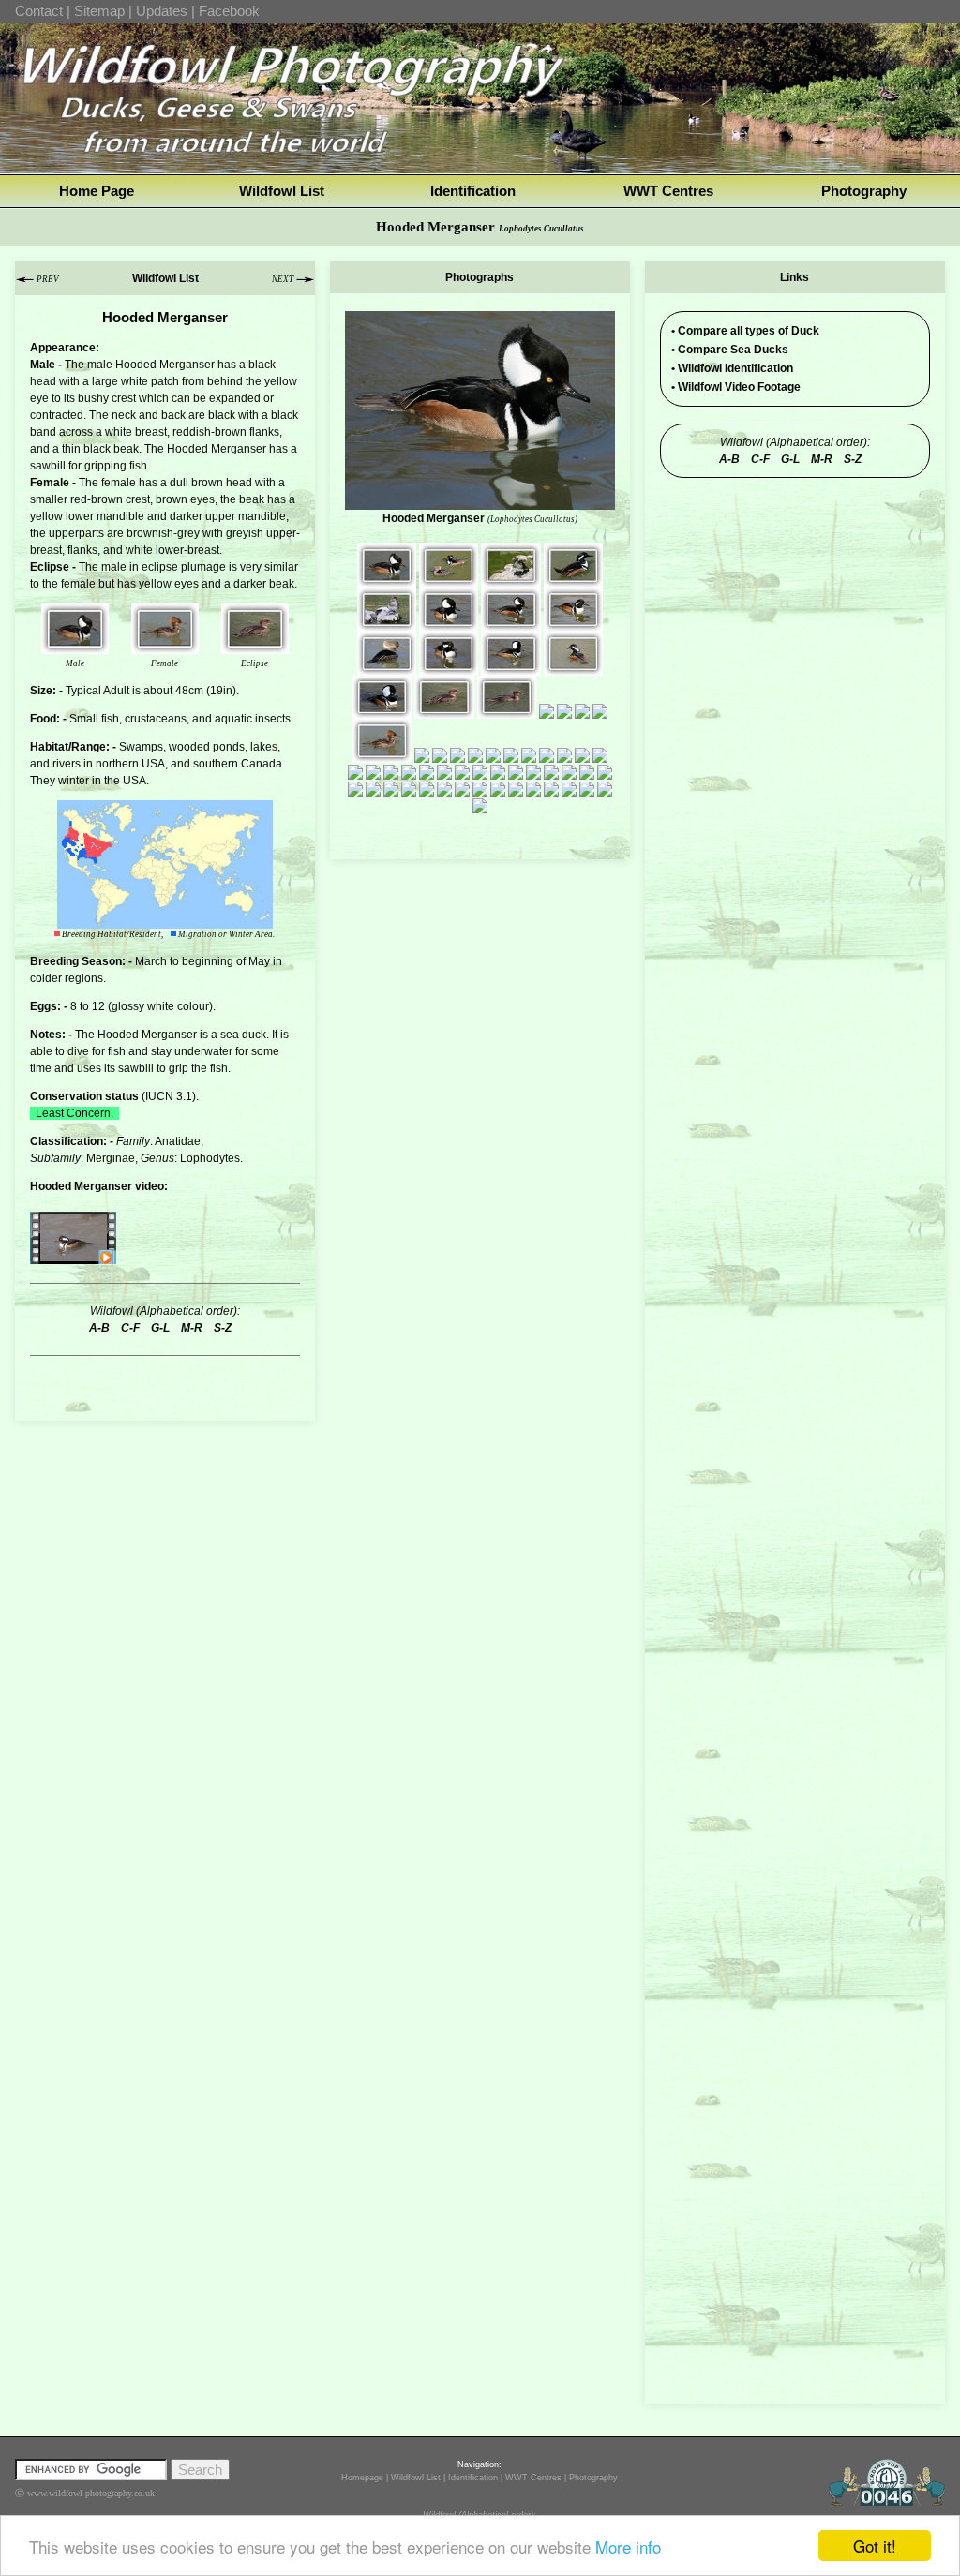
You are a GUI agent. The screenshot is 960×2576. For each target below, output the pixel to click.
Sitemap (99, 11)
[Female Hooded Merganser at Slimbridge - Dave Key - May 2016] (551, 771)
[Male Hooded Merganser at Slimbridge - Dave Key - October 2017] (427, 788)
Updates (162, 11)
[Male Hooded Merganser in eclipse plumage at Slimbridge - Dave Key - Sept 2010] (387, 623)
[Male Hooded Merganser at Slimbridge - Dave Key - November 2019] (569, 788)
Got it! (875, 2546)
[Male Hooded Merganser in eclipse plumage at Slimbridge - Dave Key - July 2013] (255, 646)
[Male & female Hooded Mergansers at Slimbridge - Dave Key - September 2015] (373, 771)
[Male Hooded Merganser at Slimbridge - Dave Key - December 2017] (462, 788)
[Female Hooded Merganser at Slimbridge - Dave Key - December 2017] (498, 788)
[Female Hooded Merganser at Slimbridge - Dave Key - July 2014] (493, 754)
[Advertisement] (795, 606)
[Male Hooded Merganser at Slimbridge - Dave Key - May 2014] (600, 710)
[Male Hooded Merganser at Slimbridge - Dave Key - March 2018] (533, 788)
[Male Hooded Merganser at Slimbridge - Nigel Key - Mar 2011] (449, 667)
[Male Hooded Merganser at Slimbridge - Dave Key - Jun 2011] (573, 579)
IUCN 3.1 (169, 1096)
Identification (473, 191)
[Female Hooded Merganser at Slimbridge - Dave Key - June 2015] (600, 754)
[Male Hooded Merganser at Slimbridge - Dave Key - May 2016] (480, 771)
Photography (864, 191)
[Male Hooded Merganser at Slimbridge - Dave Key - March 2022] (587, 788)
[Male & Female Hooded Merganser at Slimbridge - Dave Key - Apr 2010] (449, 579)
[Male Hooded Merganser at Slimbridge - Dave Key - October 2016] (569, 771)
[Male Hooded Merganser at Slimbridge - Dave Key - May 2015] (582, 754)
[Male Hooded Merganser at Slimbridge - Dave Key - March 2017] (373, 788)
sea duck (243, 1035)
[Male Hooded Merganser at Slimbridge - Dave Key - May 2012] (573, 667)
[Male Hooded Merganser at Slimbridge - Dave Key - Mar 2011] (75, 646)
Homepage (362, 2478)
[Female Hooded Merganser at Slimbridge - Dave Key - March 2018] (551, 788)
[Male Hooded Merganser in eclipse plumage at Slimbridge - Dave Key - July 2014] (422, 754)
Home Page (97, 191)
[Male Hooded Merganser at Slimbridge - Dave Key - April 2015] (564, 754)
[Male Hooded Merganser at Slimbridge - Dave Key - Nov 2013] (564, 710)
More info (628, 2546)
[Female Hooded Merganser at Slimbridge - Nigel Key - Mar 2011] (387, 667)
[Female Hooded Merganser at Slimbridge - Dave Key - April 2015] (547, 754)
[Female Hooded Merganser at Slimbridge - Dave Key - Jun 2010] (510, 579)
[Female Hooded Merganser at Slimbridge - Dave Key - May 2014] (165, 646)
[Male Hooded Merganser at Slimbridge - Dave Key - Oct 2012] (382, 710)
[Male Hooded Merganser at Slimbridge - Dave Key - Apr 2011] (573, 623)
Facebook (229, 11)
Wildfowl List (282, 191)
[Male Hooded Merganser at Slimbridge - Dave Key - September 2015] (355, 771)
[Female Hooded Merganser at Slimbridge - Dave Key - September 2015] (427, 771)
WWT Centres (668, 191)
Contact (39, 11)
